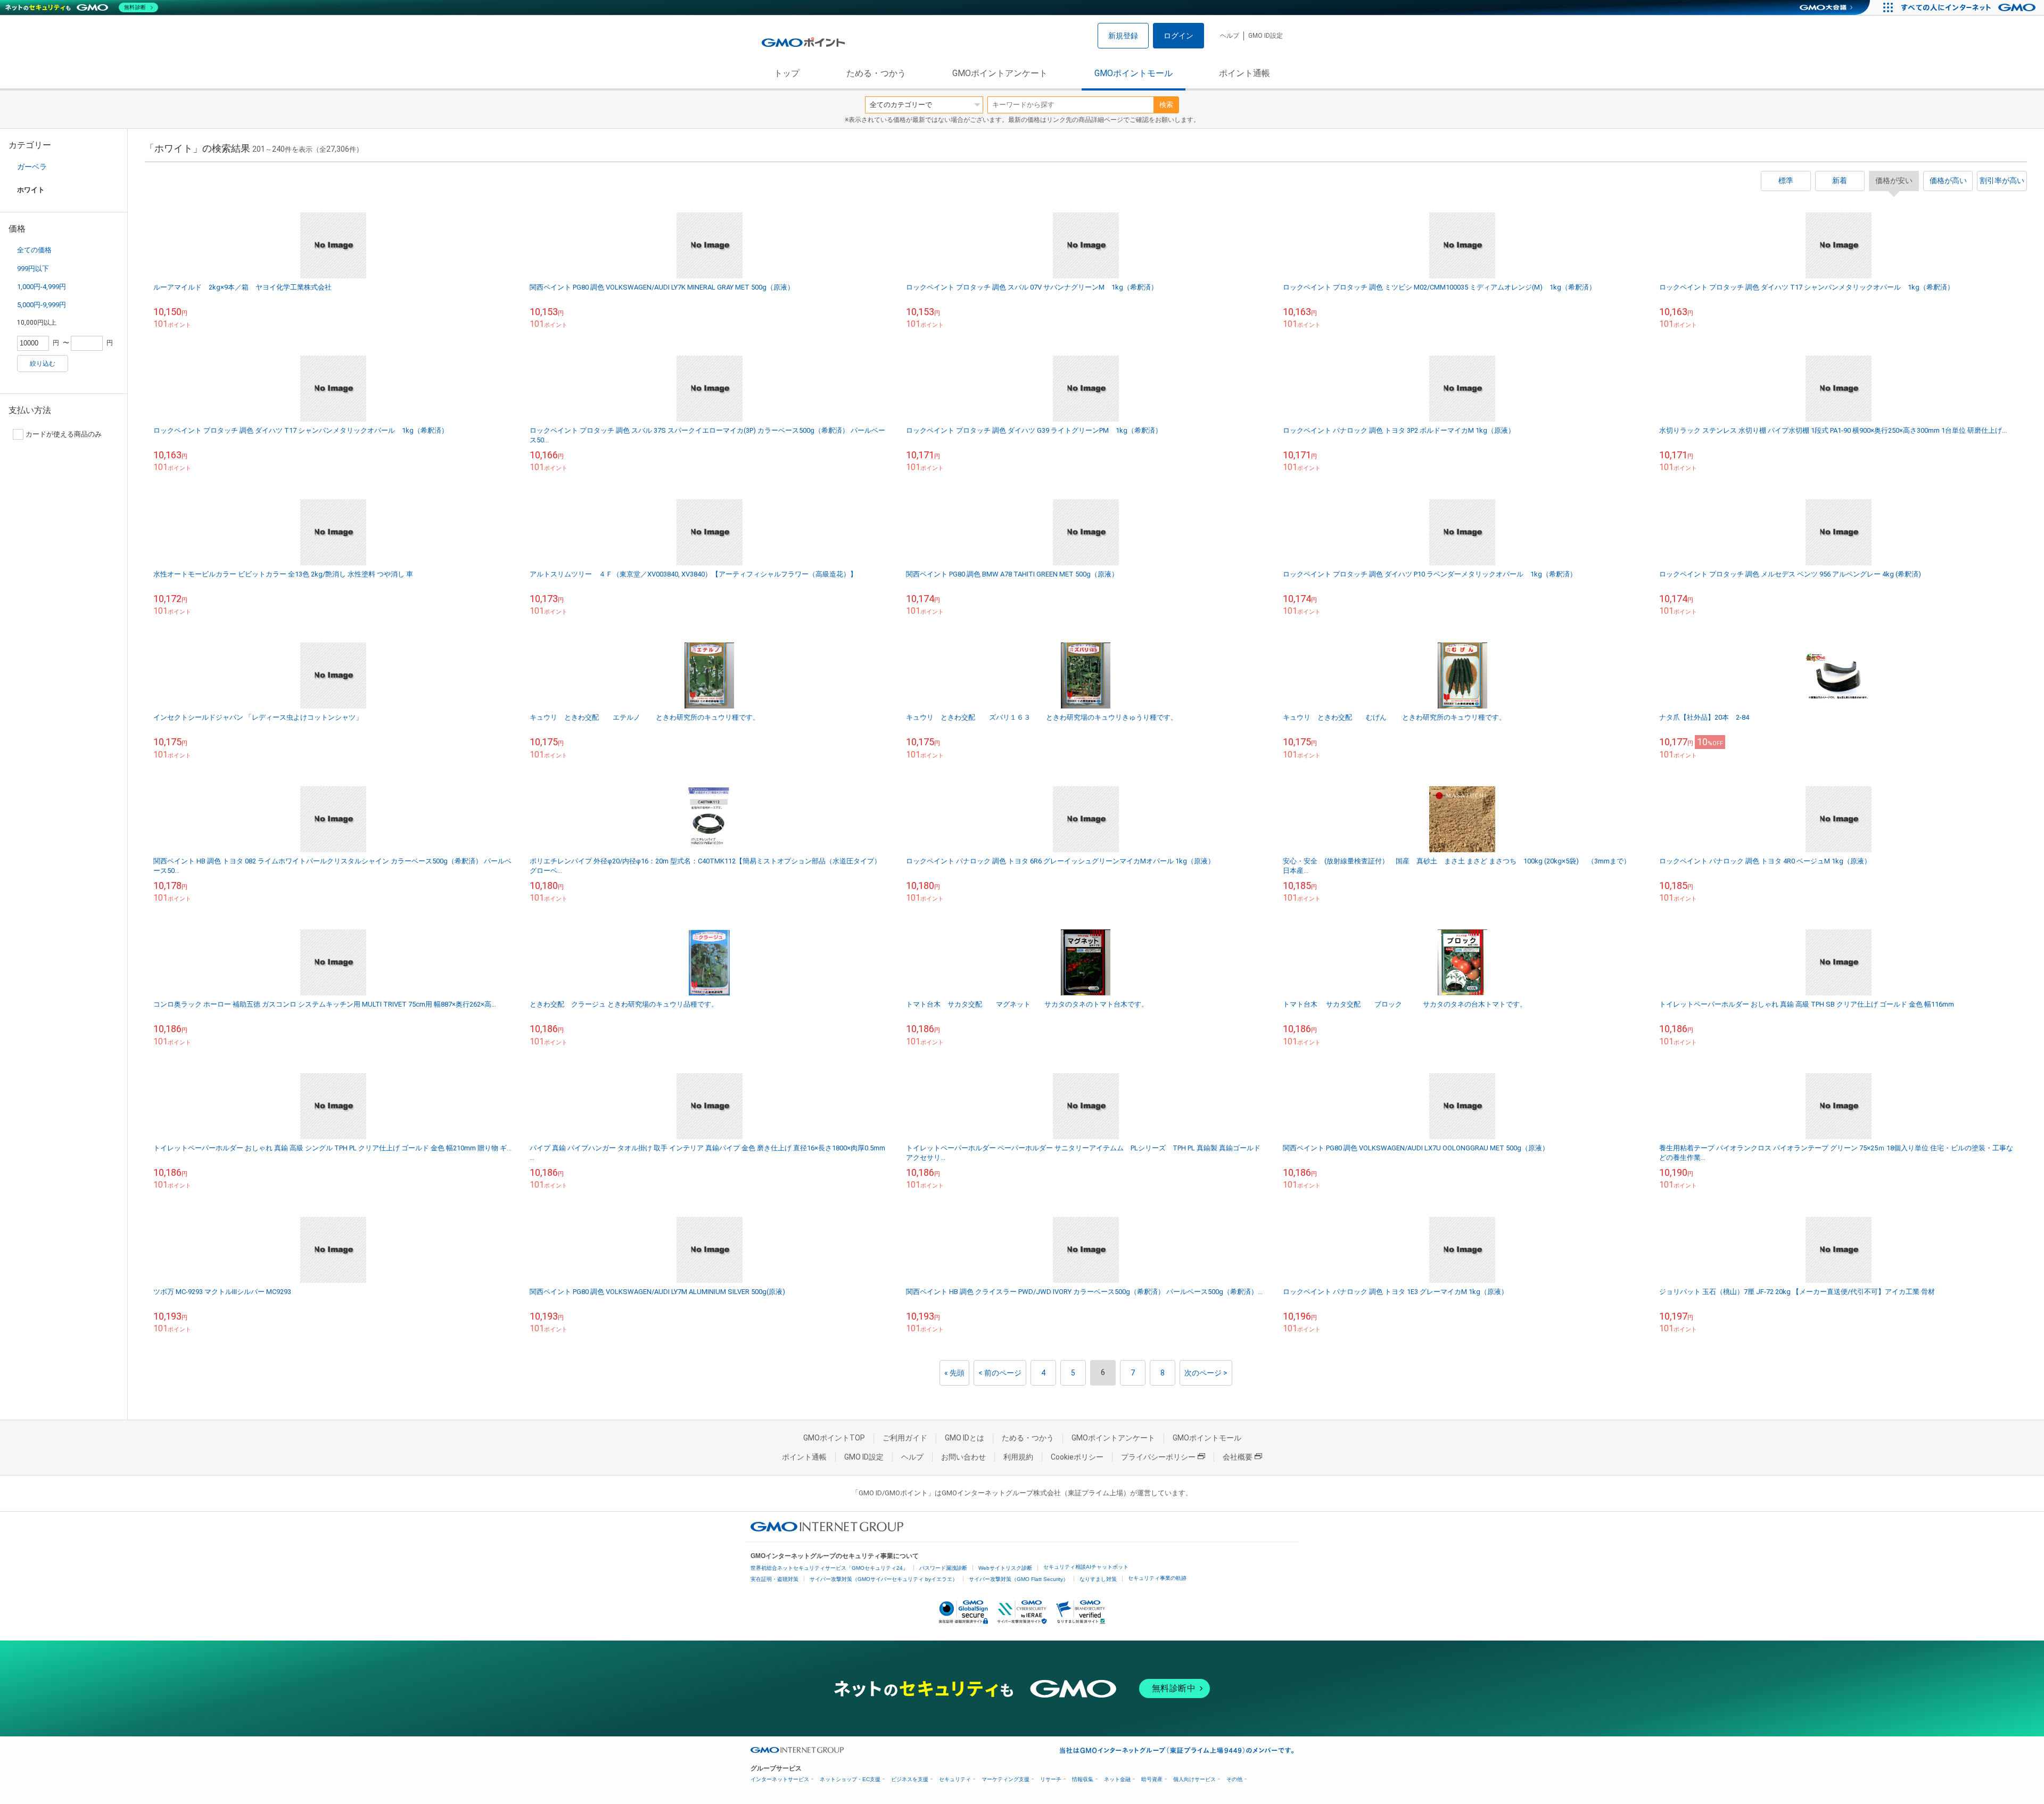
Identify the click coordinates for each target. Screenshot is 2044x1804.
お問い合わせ (963, 1457)
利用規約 (1018, 1457)
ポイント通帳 (1244, 73)
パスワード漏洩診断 (943, 1568)
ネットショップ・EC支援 (850, 1779)
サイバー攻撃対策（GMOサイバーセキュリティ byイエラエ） (884, 1579)
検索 (1166, 105)
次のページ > (1206, 1373)
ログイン (1178, 36)
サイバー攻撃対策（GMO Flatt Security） (1019, 1579)
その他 (1234, 1779)
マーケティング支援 (1005, 1779)
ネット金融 (1117, 1779)
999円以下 (33, 269)
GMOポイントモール (1134, 73)
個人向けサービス (1194, 1779)
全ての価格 (34, 250)
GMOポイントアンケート (1000, 73)
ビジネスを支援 (910, 1779)
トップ (787, 73)
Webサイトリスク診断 (1005, 1568)
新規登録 (1123, 36)
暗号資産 (1152, 1779)
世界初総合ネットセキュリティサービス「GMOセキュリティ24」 (829, 1568)
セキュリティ (955, 1779)
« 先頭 (954, 1373)
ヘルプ (1230, 36)
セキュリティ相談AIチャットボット (1086, 1567)
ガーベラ (32, 167)
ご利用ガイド (905, 1438)
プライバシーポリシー (1158, 1457)
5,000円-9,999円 (42, 305)
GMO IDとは (965, 1438)
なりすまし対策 (1098, 1579)
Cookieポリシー (1077, 1457)
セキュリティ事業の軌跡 (1157, 1578)
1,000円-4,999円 (42, 287)
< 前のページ (1000, 1373)
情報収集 (1083, 1779)
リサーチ (1051, 1779)
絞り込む (43, 364)
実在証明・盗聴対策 (774, 1579)
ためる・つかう (876, 73)
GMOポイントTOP (834, 1438)
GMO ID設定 (1266, 36)
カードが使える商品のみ (64, 434)
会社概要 (1238, 1457)
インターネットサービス (780, 1779)
